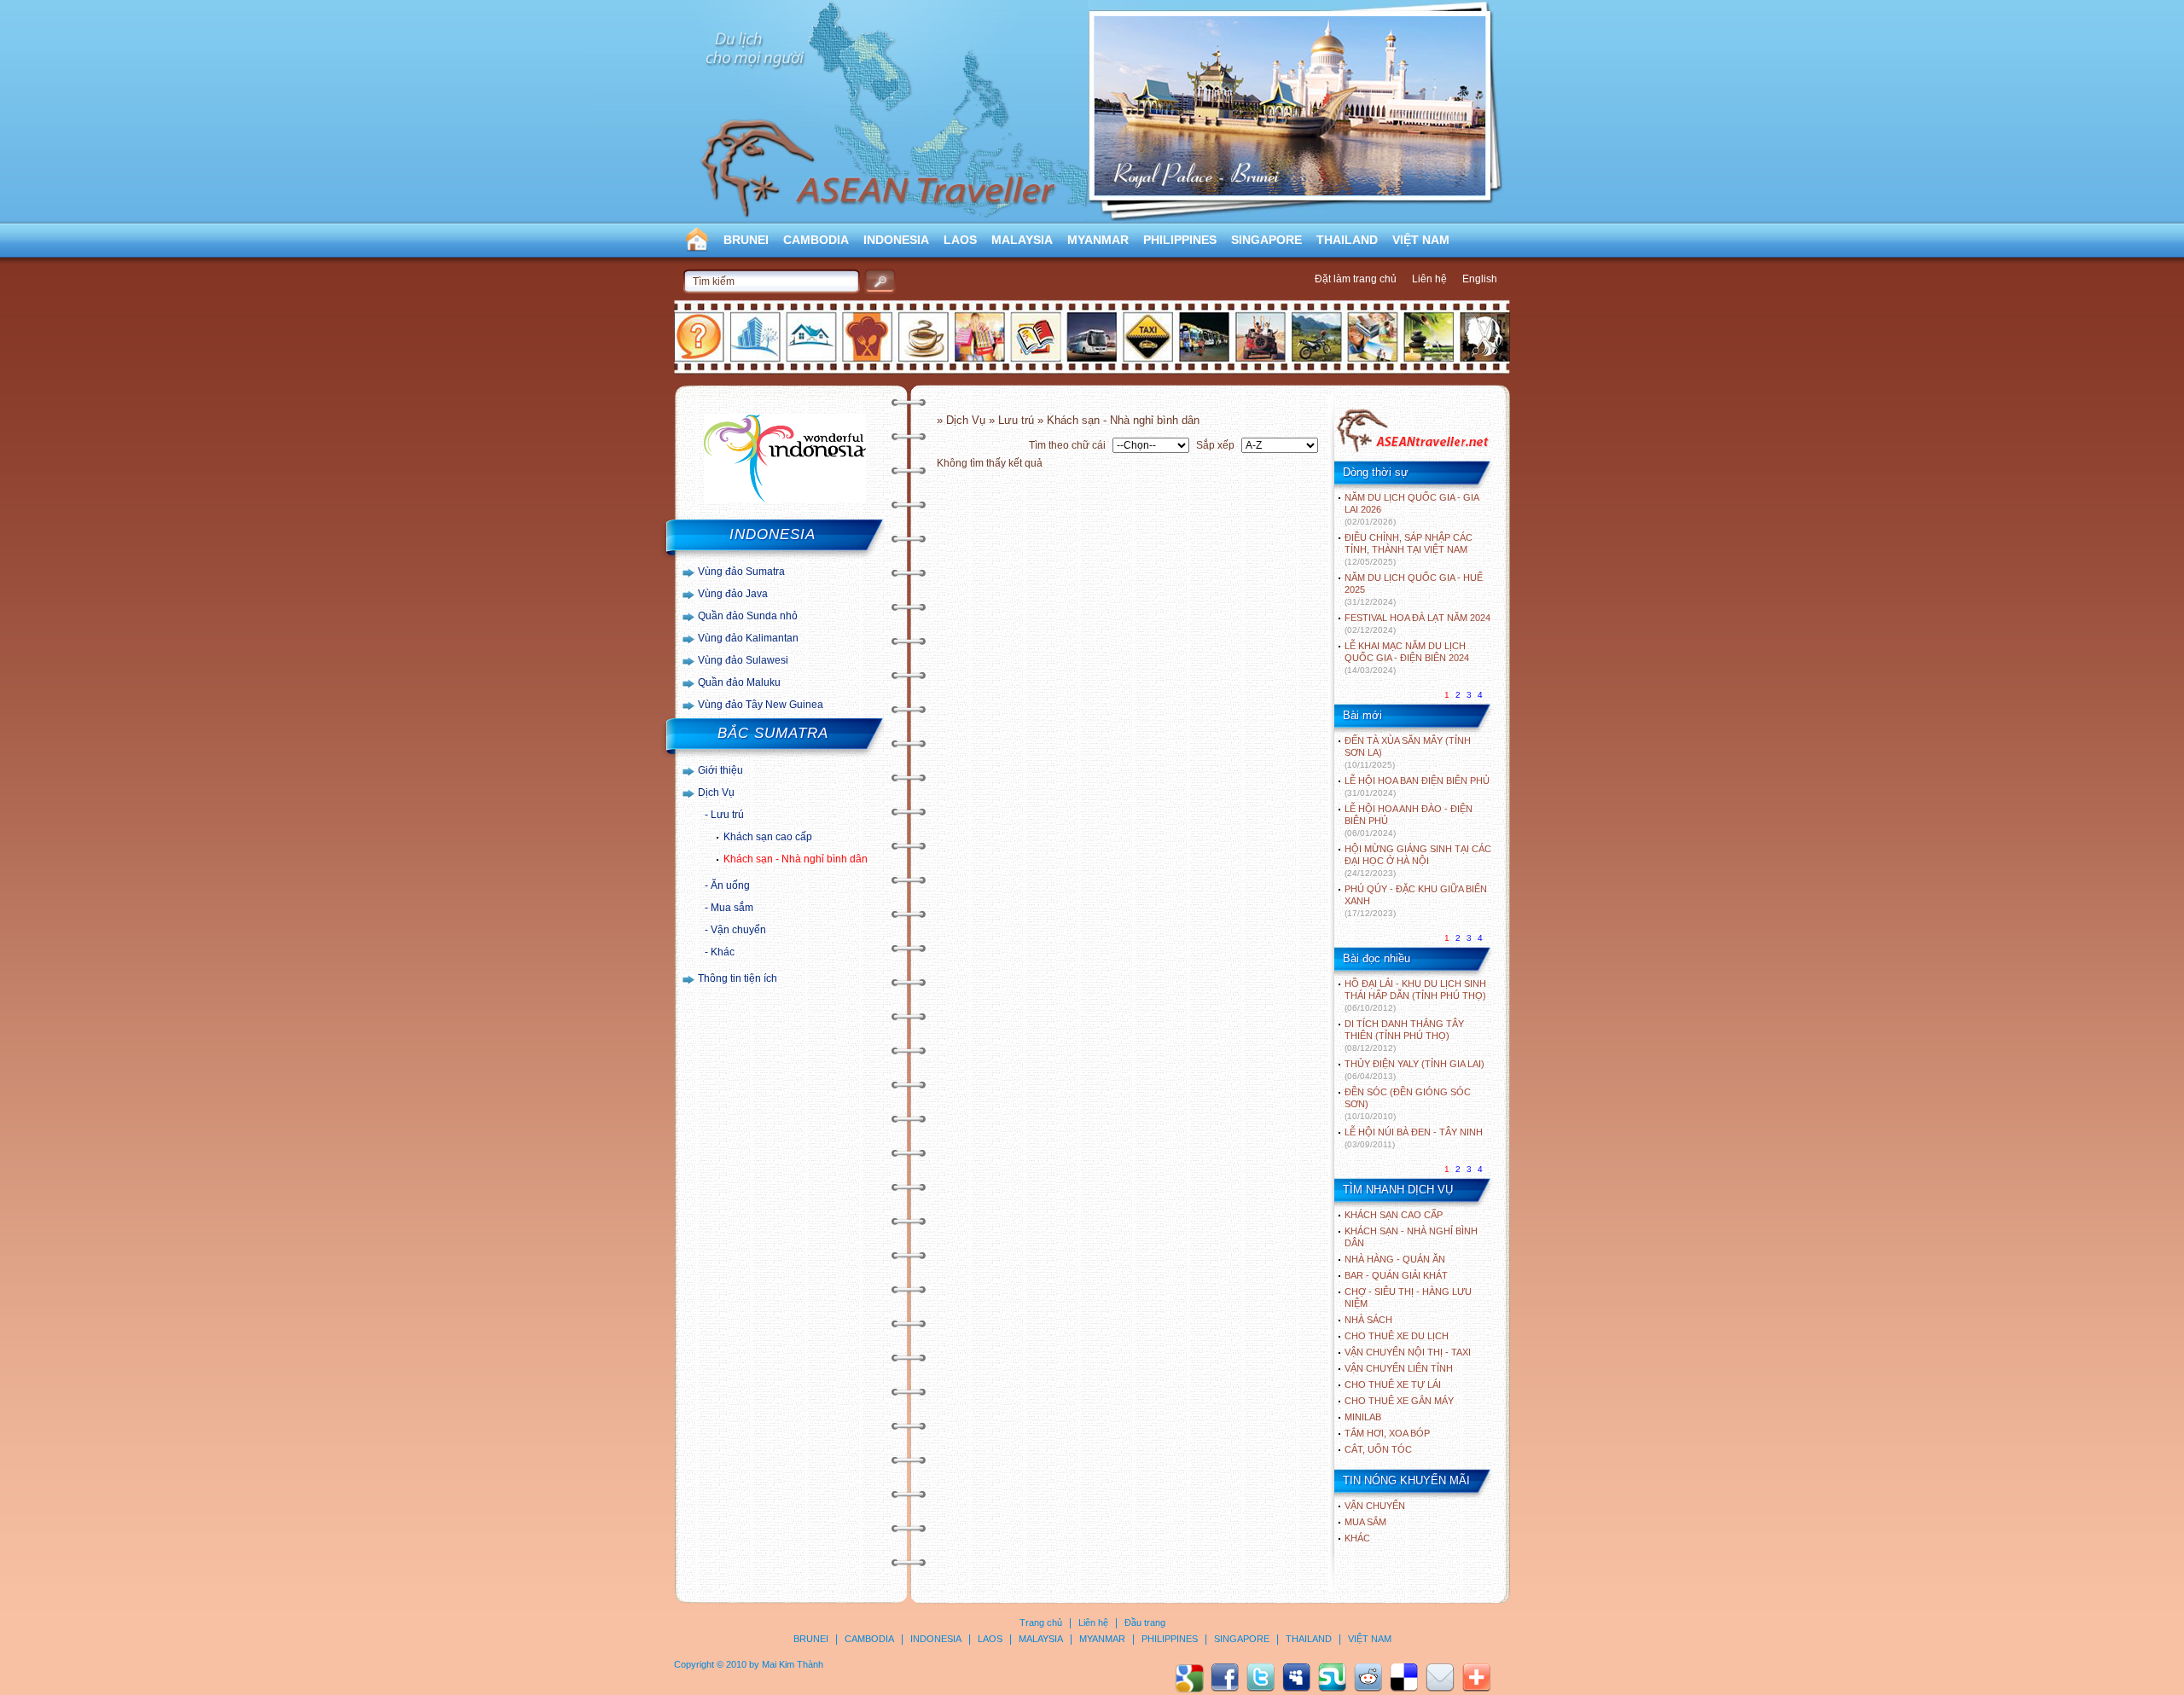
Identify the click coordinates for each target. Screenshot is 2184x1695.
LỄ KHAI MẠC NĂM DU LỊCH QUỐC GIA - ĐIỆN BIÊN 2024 (1407, 658)
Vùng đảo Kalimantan (748, 638)
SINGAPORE (1266, 240)
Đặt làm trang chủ (1356, 279)
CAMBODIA (816, 240)
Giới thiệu (720, 770)
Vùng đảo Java (733, 594)
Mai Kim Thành (793, 1664)
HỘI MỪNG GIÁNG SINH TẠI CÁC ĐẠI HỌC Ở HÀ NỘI (1418, 861)
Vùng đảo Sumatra (741, 572)
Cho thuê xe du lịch (1397, 1336)
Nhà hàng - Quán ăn (1395, 1259)
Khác (723, 952)
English (1480, 279)
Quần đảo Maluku (739, 682)
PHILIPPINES (1180, 240)
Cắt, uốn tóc (1378, 1449)
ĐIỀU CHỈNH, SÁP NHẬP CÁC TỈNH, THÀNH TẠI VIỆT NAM (1409, 549)
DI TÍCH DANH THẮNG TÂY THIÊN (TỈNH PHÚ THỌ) (1404, 1036)
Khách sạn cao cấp (768, 837)
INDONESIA (896, 240)
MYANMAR (1098, 240)
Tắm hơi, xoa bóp (1387, 1433)
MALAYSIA (1022, 240)
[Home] (1412, 450)
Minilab (1363, 1417)
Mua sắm (732, 908)
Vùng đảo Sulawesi (743, 660)
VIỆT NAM (1421, 240)
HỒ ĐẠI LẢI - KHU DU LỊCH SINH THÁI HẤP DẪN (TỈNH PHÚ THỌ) (1415, 996)
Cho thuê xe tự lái (1393, 1384)
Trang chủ (1041, 1622)
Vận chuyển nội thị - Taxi (1408, 1352)
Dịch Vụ (716, 792)
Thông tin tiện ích (738, 978)
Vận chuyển (738, 930)
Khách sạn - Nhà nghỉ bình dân (796, 859)
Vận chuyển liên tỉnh (1399, 1368)
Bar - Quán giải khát (1396, 1275)
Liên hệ (1429, 279)
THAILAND (1347, 240)
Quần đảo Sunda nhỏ (748, 616)
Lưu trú (727, 815)
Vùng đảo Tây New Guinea (761, 705)
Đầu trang (1145, 1622)
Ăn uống (730, 885)
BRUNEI (746, 240)
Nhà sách (1368, 1320)
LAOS (960, 240)
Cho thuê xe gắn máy (1399, 1401)
